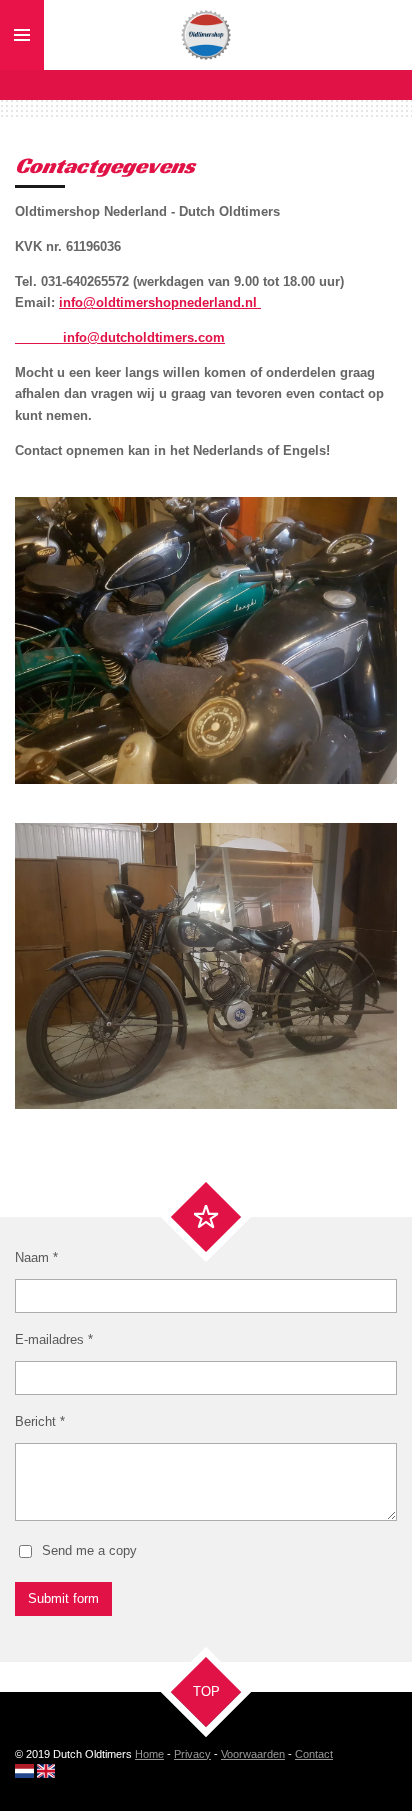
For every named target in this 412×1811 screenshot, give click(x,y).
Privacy (192, 1754)
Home (149, 1754)
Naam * (36, 1257)
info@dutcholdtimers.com (120, 337)
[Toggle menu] (22, 35)
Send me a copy (89, 1550)
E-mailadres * (54, 1339)
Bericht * (40, 1421)
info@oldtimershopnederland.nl (160, 302)
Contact (314, 1754)
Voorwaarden (253, 1754)
